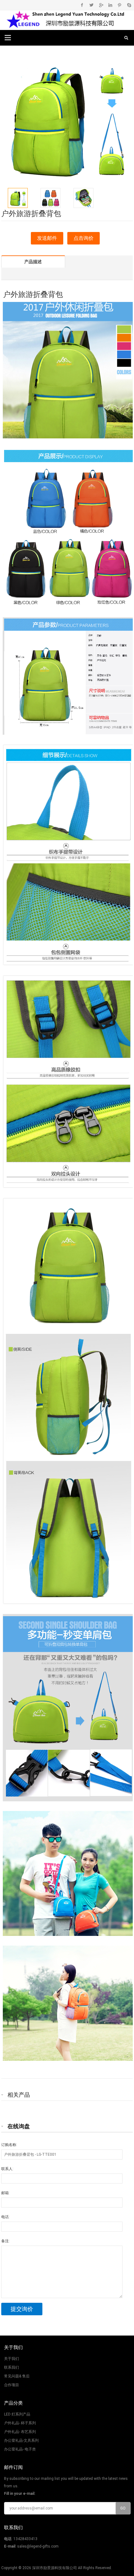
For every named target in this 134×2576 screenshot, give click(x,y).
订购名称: (9, 2145)
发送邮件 (47, 238)
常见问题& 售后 (17, 2376)
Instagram (110, 5)
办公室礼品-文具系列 (21, 2440)
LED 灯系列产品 (17, 2414)
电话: (5, 2217)
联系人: (7, 2169)
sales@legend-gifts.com (38, 2546)
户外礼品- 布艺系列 (20, 2432)
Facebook (82, 5)
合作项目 (12, 2385)
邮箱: (5, 2193)
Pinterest (120, 5)
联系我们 (12, 2367)
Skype (129, 5)
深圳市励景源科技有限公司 (55, 2568)
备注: (5, 2241)
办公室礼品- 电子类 (20, 2449)
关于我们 (12, 2359)
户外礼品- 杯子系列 (20, 2423)
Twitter (91, 5)
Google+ (101, 5)
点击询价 (84, 238)
